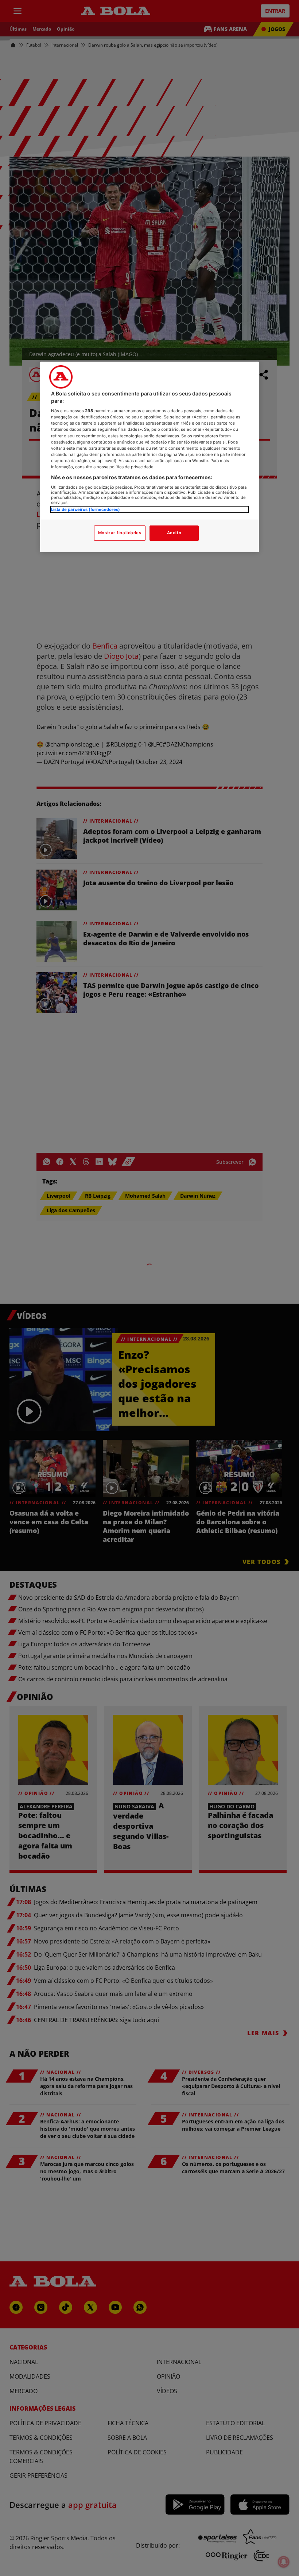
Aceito (174, 533)
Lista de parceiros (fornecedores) (86, 509)
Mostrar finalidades (120, 533)
